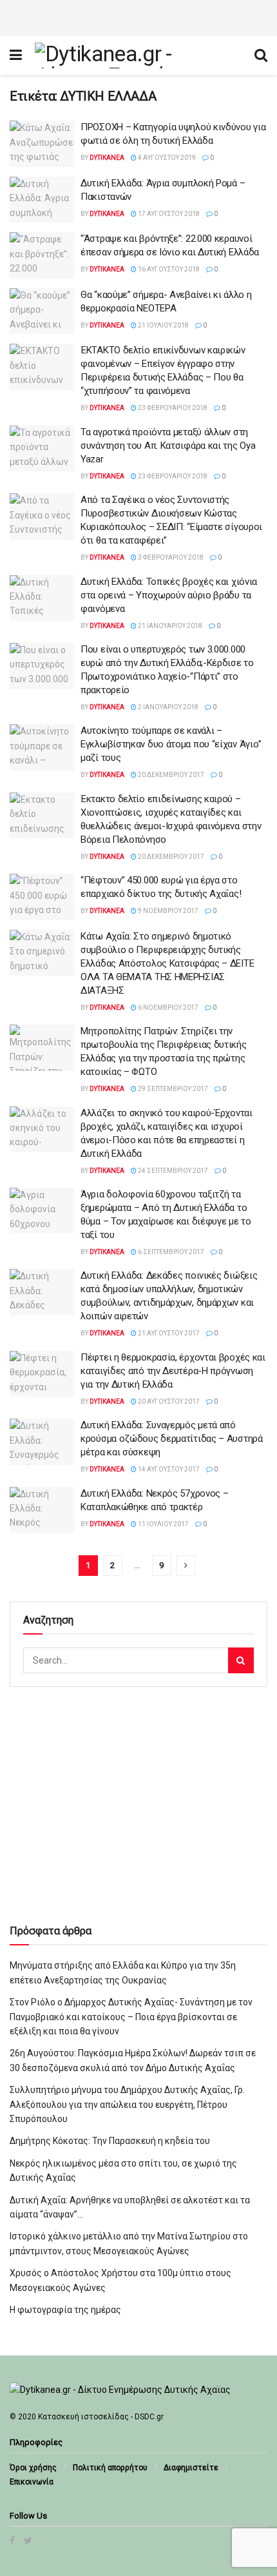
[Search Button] (241, 1660)
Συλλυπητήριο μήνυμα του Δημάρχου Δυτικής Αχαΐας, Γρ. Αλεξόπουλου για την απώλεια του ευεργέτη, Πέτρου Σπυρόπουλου (127, 2104)
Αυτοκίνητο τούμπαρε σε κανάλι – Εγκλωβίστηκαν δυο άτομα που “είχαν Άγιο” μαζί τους (171, 744)
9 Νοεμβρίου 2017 (167, 911)
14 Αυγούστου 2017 (168, 1469)
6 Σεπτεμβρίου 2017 (170, 1252)
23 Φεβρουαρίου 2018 (172, 408)
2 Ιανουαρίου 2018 (167, 707)
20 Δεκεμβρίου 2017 (170, 775)
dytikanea (107, 158)
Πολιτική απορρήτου (110, 2468)
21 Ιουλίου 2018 (163, 325)
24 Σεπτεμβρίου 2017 (172, 1171)
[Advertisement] (138, 16)
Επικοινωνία (32, 2482)
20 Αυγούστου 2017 (168, 1401)
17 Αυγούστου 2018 (168, 214)
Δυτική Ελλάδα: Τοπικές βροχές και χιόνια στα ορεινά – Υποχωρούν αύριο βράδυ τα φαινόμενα (169, 595)
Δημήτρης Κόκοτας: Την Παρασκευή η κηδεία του (110, 2141)
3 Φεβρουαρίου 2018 (170, 557)
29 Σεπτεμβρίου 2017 (172, 1089)
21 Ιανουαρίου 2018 (169, 626)
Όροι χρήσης (33, 2468)
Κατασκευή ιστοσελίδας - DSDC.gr (101, 2417)
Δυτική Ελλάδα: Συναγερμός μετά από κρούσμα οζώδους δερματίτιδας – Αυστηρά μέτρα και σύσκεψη (172, 1439)
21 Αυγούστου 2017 (168, 1333)
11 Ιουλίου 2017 (163, 1524)
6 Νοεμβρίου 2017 (167, 1008)
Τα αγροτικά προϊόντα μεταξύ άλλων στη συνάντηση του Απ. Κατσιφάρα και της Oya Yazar (168, 446)
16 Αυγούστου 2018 (168, 269)
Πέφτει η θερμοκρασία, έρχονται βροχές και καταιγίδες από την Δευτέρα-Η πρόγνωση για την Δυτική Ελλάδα (173, 1371)
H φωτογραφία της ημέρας (65, 2310)
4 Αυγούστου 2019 (166, 158)
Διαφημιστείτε (191, 2468)
